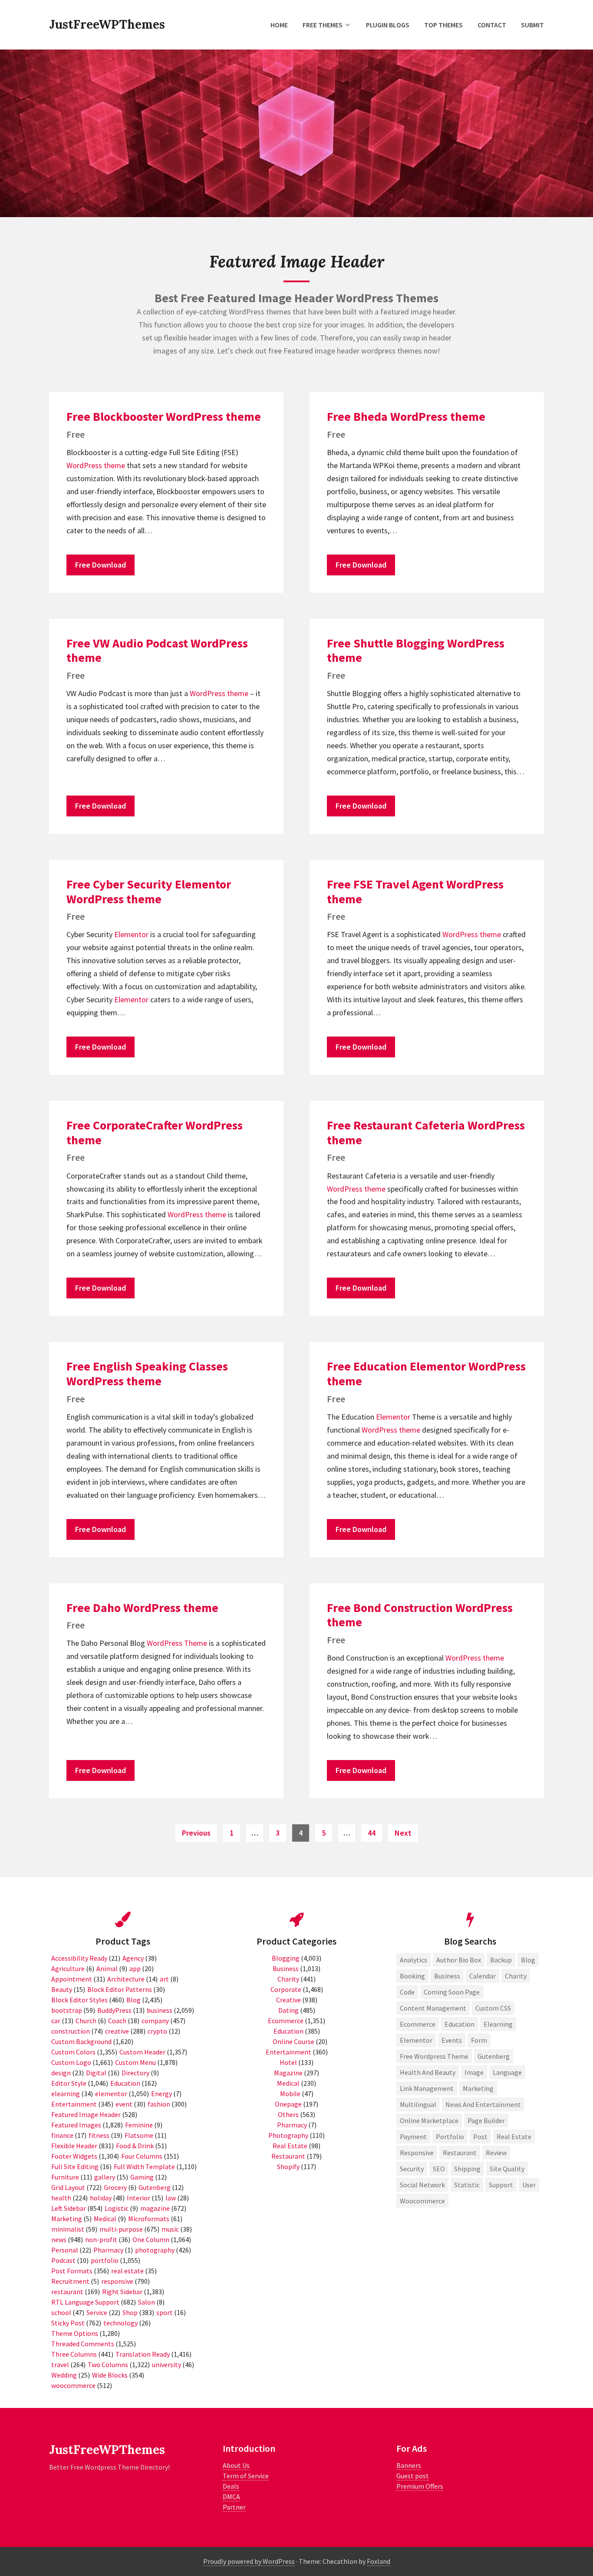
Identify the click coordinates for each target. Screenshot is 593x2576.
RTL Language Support (85, 2302)
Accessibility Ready (79, 1958)
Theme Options (75, 2333)
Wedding (64, 2375)
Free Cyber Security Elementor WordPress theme (149, 892)
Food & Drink (135, 2146)
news (59, 2239)
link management (427, 2088)
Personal (65, 2250)
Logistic (117, 2208)
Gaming (142, 2177)
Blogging (286, 1958)
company (155, 2021)
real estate (127, 2271)
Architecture (126, 1979)
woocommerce (73, 2385)
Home (279, 25)
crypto (157, 2031)
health (61, 2198)
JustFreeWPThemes (107, 24)
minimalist (68, 2229)
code (407, 1992)
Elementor (131, 934)
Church (86, 2021)
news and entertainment (483, 2104)
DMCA (231, 2497)
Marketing (67, 2219)
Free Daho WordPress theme (142, 1608)
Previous (196, 1833)
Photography (288, 2135)
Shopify (288, 2166)
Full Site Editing (75, 2166)
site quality (507, 2169)
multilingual (418, 2104)
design (61, 2073)
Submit (532, 25)
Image (474, 2072)
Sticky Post (68, 2323)
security (412, 2169)
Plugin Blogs (388, 25)
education (460, 2024)
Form (479, 2040)
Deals (231, 2486)
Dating (288, 2010)
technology (120, 2323)
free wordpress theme (434, 2056)
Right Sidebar (122, 2292)
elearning (66, 2094)
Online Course (293, 2041)
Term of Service (246, 2476)
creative (117, 2031)
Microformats (149, 2219)
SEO (439, 2169)
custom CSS (493, 2008)
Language (507, 2072)
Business (286, 1968)
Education (125, 2083)
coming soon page (452, 1992)
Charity (288, 1979)
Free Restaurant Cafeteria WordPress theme (426, 1133)
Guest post (413, 2476)
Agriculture (68, 1968)
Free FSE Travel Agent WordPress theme (415, 892)
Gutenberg (155, 2187)
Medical (105, 2219)
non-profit (101, 2239)
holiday (101, 2198)
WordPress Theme (177, 1643)
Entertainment (74, 2104)
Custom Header (142, 2052)
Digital (96, 2073)
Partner (234, 2507)
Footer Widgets (74, 2156)
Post (480, 2137)
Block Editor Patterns (120, 1989)
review (496, 2153)
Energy (161, 2094)
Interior (138, 2198)
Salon (147, 2302)
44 (375, 1833)
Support (501, 2185)
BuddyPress (114, 2010)
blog (528, 1960)
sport (165, 2312)
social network (422, 2185)
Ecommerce (286, 2021)
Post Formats (72, 2271)
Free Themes (323, 25)
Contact (492, 25)
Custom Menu (135, 2062)
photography (155, 2250)
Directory (135, 2073)
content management (433, 2008)
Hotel (288, 2062)
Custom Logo (71, 2062)
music (170, 2229)
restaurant (67, 2292)
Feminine (139, 2125)
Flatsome (139, 2135)
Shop (130, 2312)
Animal (107, 1968)
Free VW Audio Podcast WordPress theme (157, 651)
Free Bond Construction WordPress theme (420, 1615)
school (61, 2312)
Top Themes (443, 25)
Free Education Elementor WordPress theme (426, 1374)
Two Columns (108, 2365)
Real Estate (290, 2146)
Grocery (115, 2187)
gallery (105, 2177)
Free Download (100, 565)
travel (60, 2365)
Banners (409, 2465)
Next (403, 1833)
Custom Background (81, 2041)
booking (412, 1976)
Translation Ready (143, 2354)
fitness (99, 2135)
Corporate (286, 1989)
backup (501, 1960)
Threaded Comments (83, 2344)
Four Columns (142, 2156)
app (135, 1968)
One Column (151, 2239)
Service (97, 2312)
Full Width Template (144, 2166)
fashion (159, 2104)
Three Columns (74, 2354)
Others (288, 2114)
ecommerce (418, 2024)
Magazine (288, 2073)
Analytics (413, 1960)
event (124, 2104)
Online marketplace (429, 2120)
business (160, 2010)
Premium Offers (420, 2486)
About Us (236, 2465)
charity (516, 1976)
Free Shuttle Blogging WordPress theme (416, 651)
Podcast (63, 2260)
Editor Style (69, 2083)
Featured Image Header (86, 2114)
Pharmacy (108, 2250)
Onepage (288, 2104)
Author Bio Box (459, 1960)
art (164, 1979)
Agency (133, 1958)
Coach (117, 2021)
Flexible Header (74, 2146)
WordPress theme (96, 465)
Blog (133, 2000)
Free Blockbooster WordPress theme (164, 416)
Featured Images (76, 2125)
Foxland (379, 2561)
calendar (483, 1976)
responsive (117, 2281)
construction (71, 2031)
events (452, 2040)
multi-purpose (121, 2229)
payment (413, 2137)
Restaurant (288, 2156)
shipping (467, 2169)
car (56, 2021)
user (529, 2185)
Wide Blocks (110, 2375)
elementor (111, 2094)
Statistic (467, 2185)
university (166, 2365)
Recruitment (70, 2281)
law (171, 2198)
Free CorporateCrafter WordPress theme (155, 1133)
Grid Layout (68, 2187)
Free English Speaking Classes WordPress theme (147, 1374)
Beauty (62, 1989)
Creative (288, 2000)
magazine (155, 2208)
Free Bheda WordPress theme (406, 416)
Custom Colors (73, 2052)
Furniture (65, 2177)
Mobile (290, 2094)
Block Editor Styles (79, 2000)
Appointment (72, 1979)
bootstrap (67, 2010)
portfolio (105, 2260)
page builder (486, 2120)
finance (62, 2135)
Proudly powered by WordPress (249, 2561)
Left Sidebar (69, 2208)
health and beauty (428, 2072)
